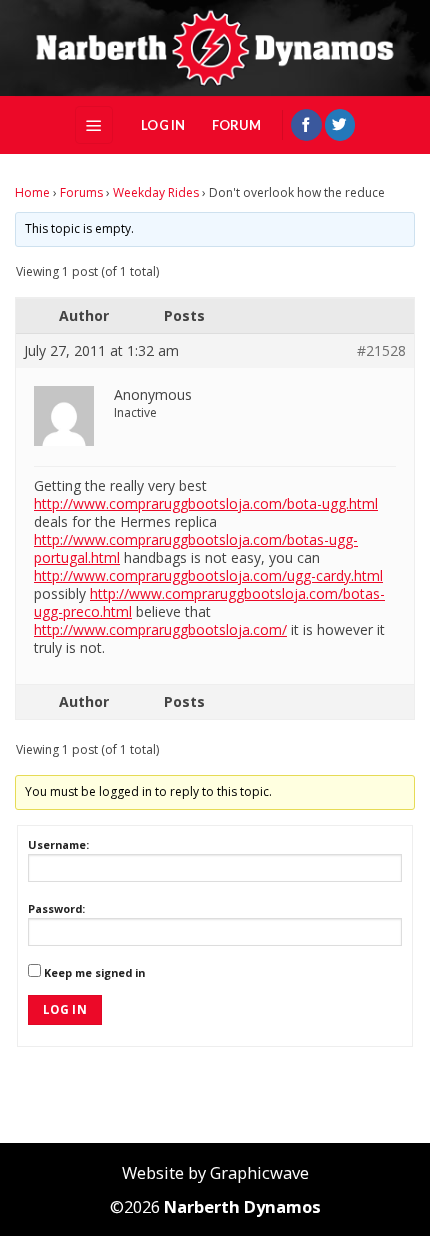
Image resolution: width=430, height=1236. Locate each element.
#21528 (381, 351)
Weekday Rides (156, 192)
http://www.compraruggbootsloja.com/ (160, 629)
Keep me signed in (94, 972)
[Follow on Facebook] (306, 124)
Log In (65, 1009)
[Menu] (94, 124)
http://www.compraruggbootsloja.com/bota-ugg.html (206, 503)
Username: (58, 844)
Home (32, 192)
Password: (56, 908)
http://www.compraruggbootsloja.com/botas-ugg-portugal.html (196, 548)
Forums (81, 192)
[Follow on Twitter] (340, 124)
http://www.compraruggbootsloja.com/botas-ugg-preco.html (209, 602)
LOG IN (163, 125)
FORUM (236, 125)
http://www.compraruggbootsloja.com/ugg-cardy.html (208, 575)
